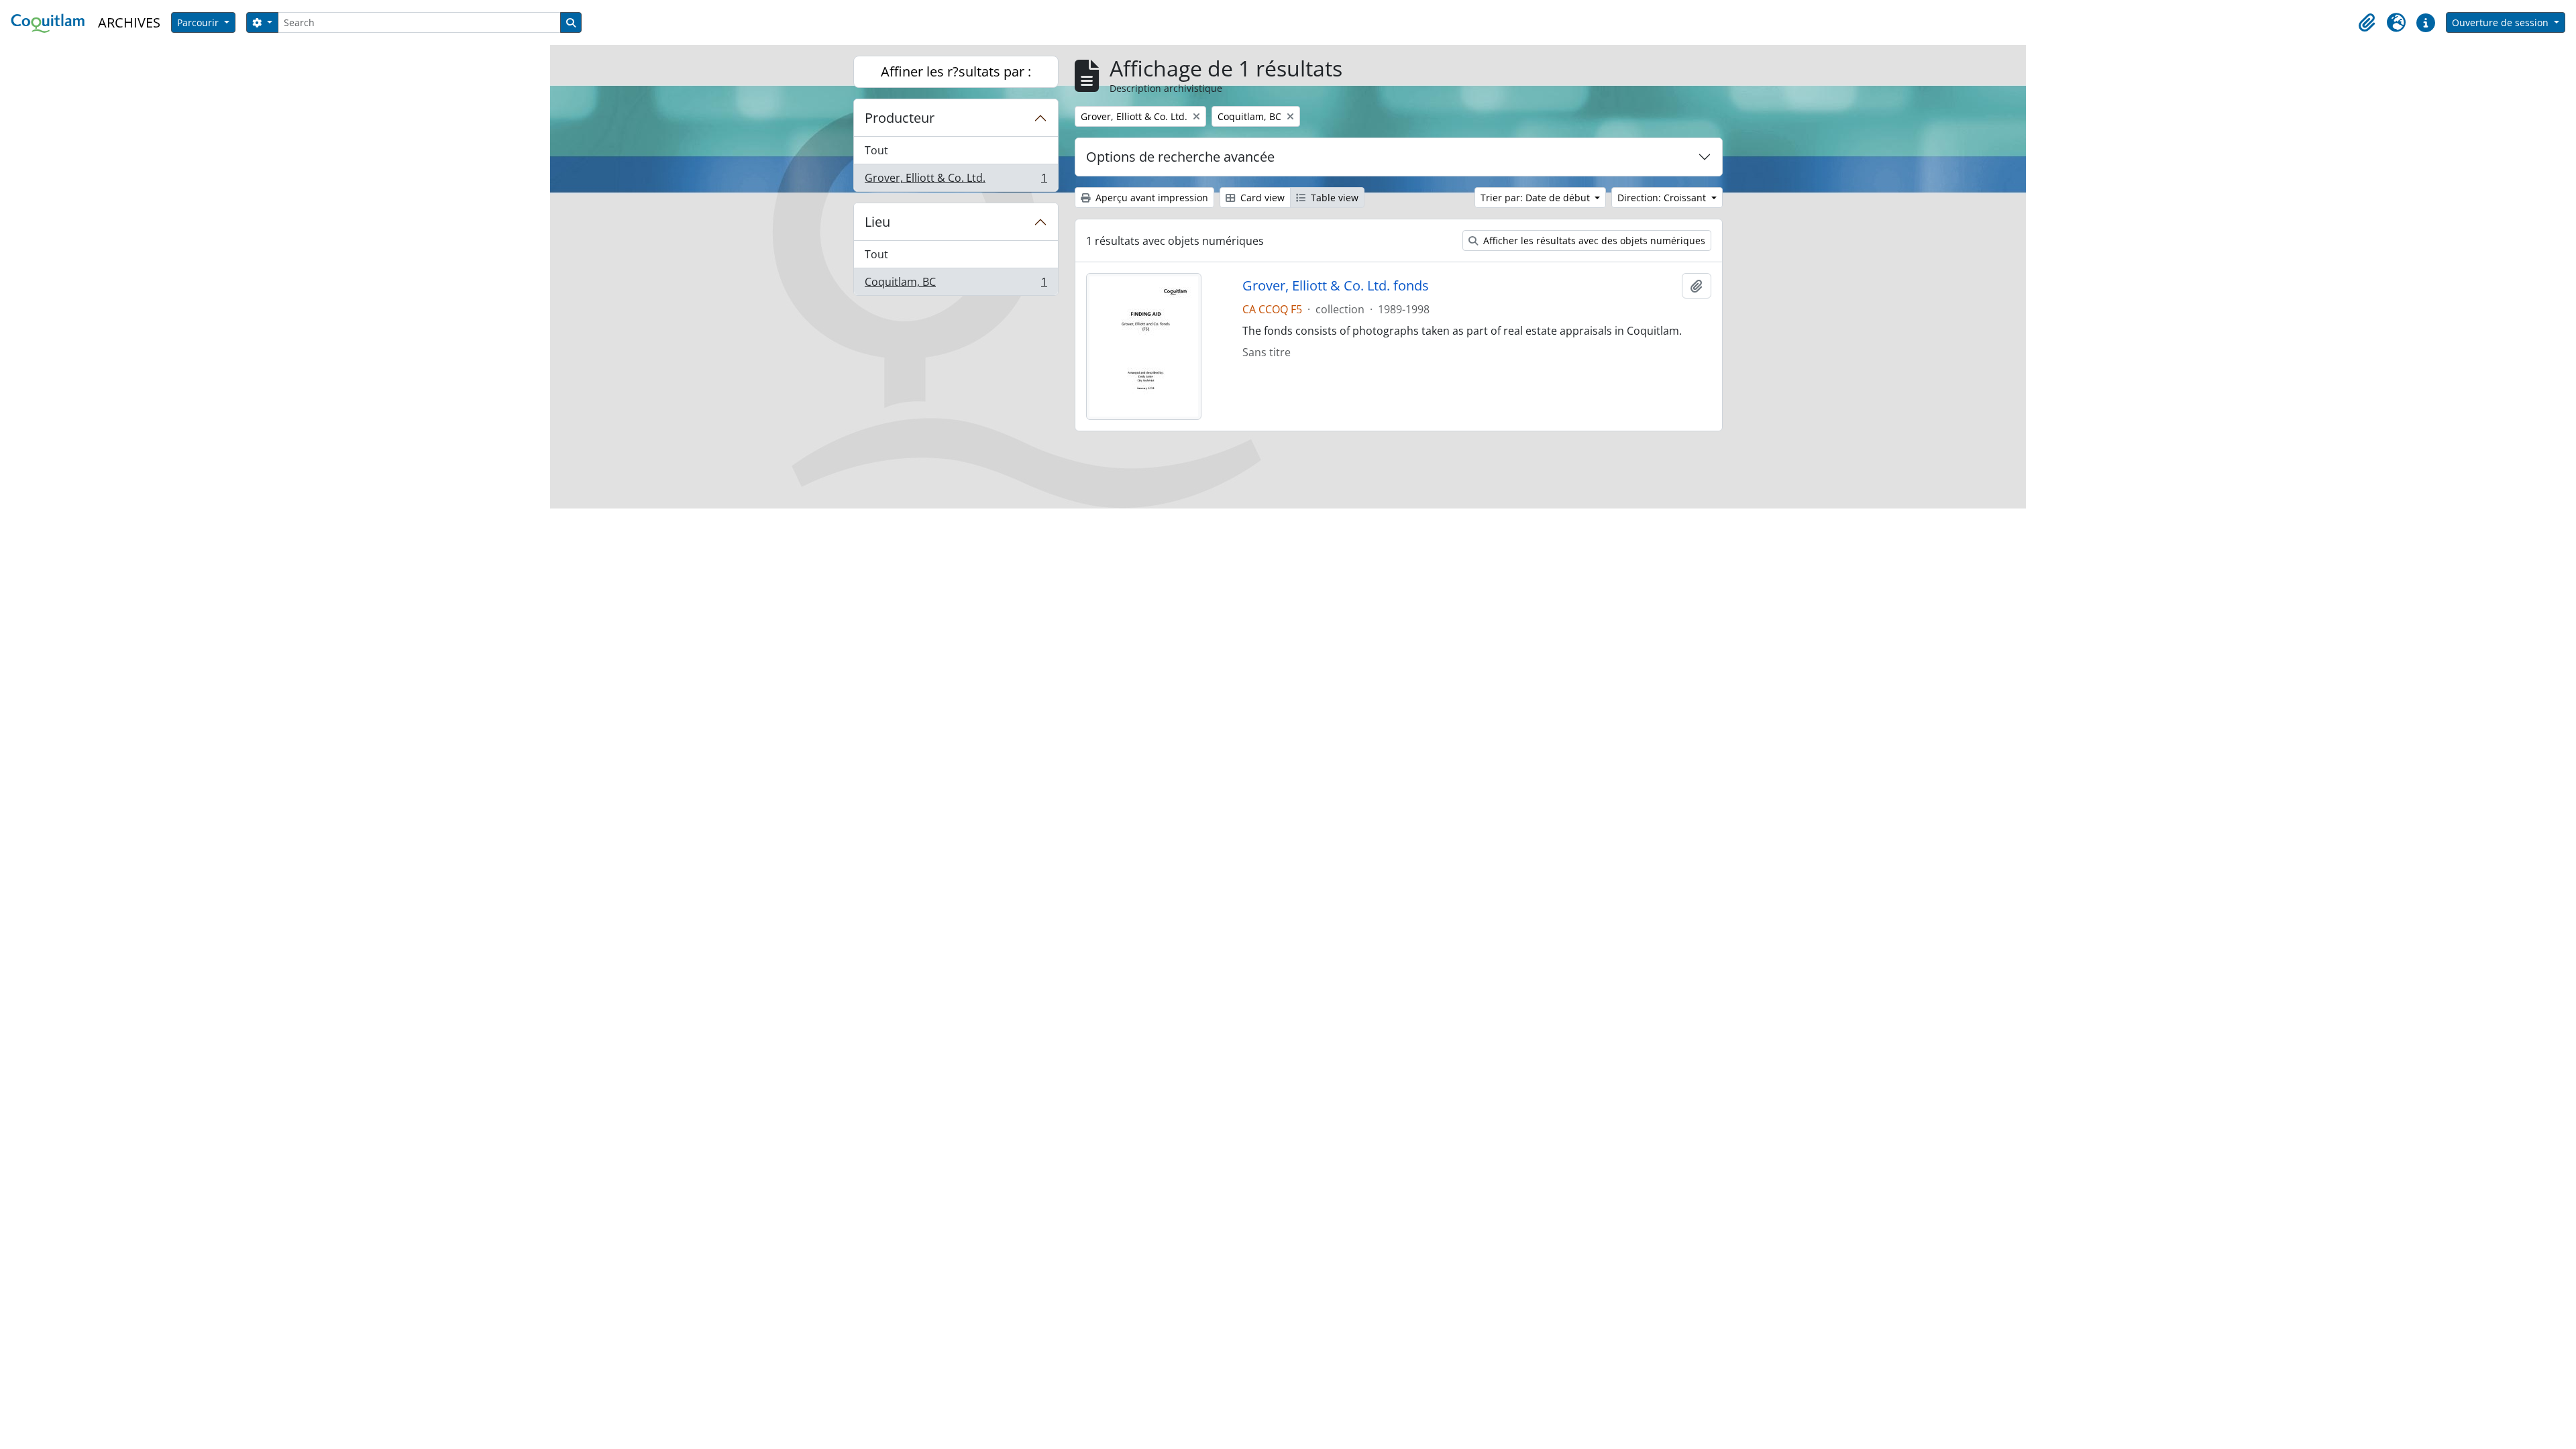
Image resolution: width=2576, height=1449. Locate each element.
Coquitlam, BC (956, 285)
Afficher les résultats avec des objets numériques (1593, 240)
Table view (1333, 198)
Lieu (877, 222)
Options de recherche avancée (1180, 157)
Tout (876, 150)
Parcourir (199, 22)
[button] (2367, 23)
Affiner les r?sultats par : (956, 71)
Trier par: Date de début (1537, 198)
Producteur (900, 118)
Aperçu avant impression (1150, 198)
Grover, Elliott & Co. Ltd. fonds (1336, 286)
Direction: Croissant (1663, 198)
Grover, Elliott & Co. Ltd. (956, 181)
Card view (1261, 198)
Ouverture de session (2502, 22)
